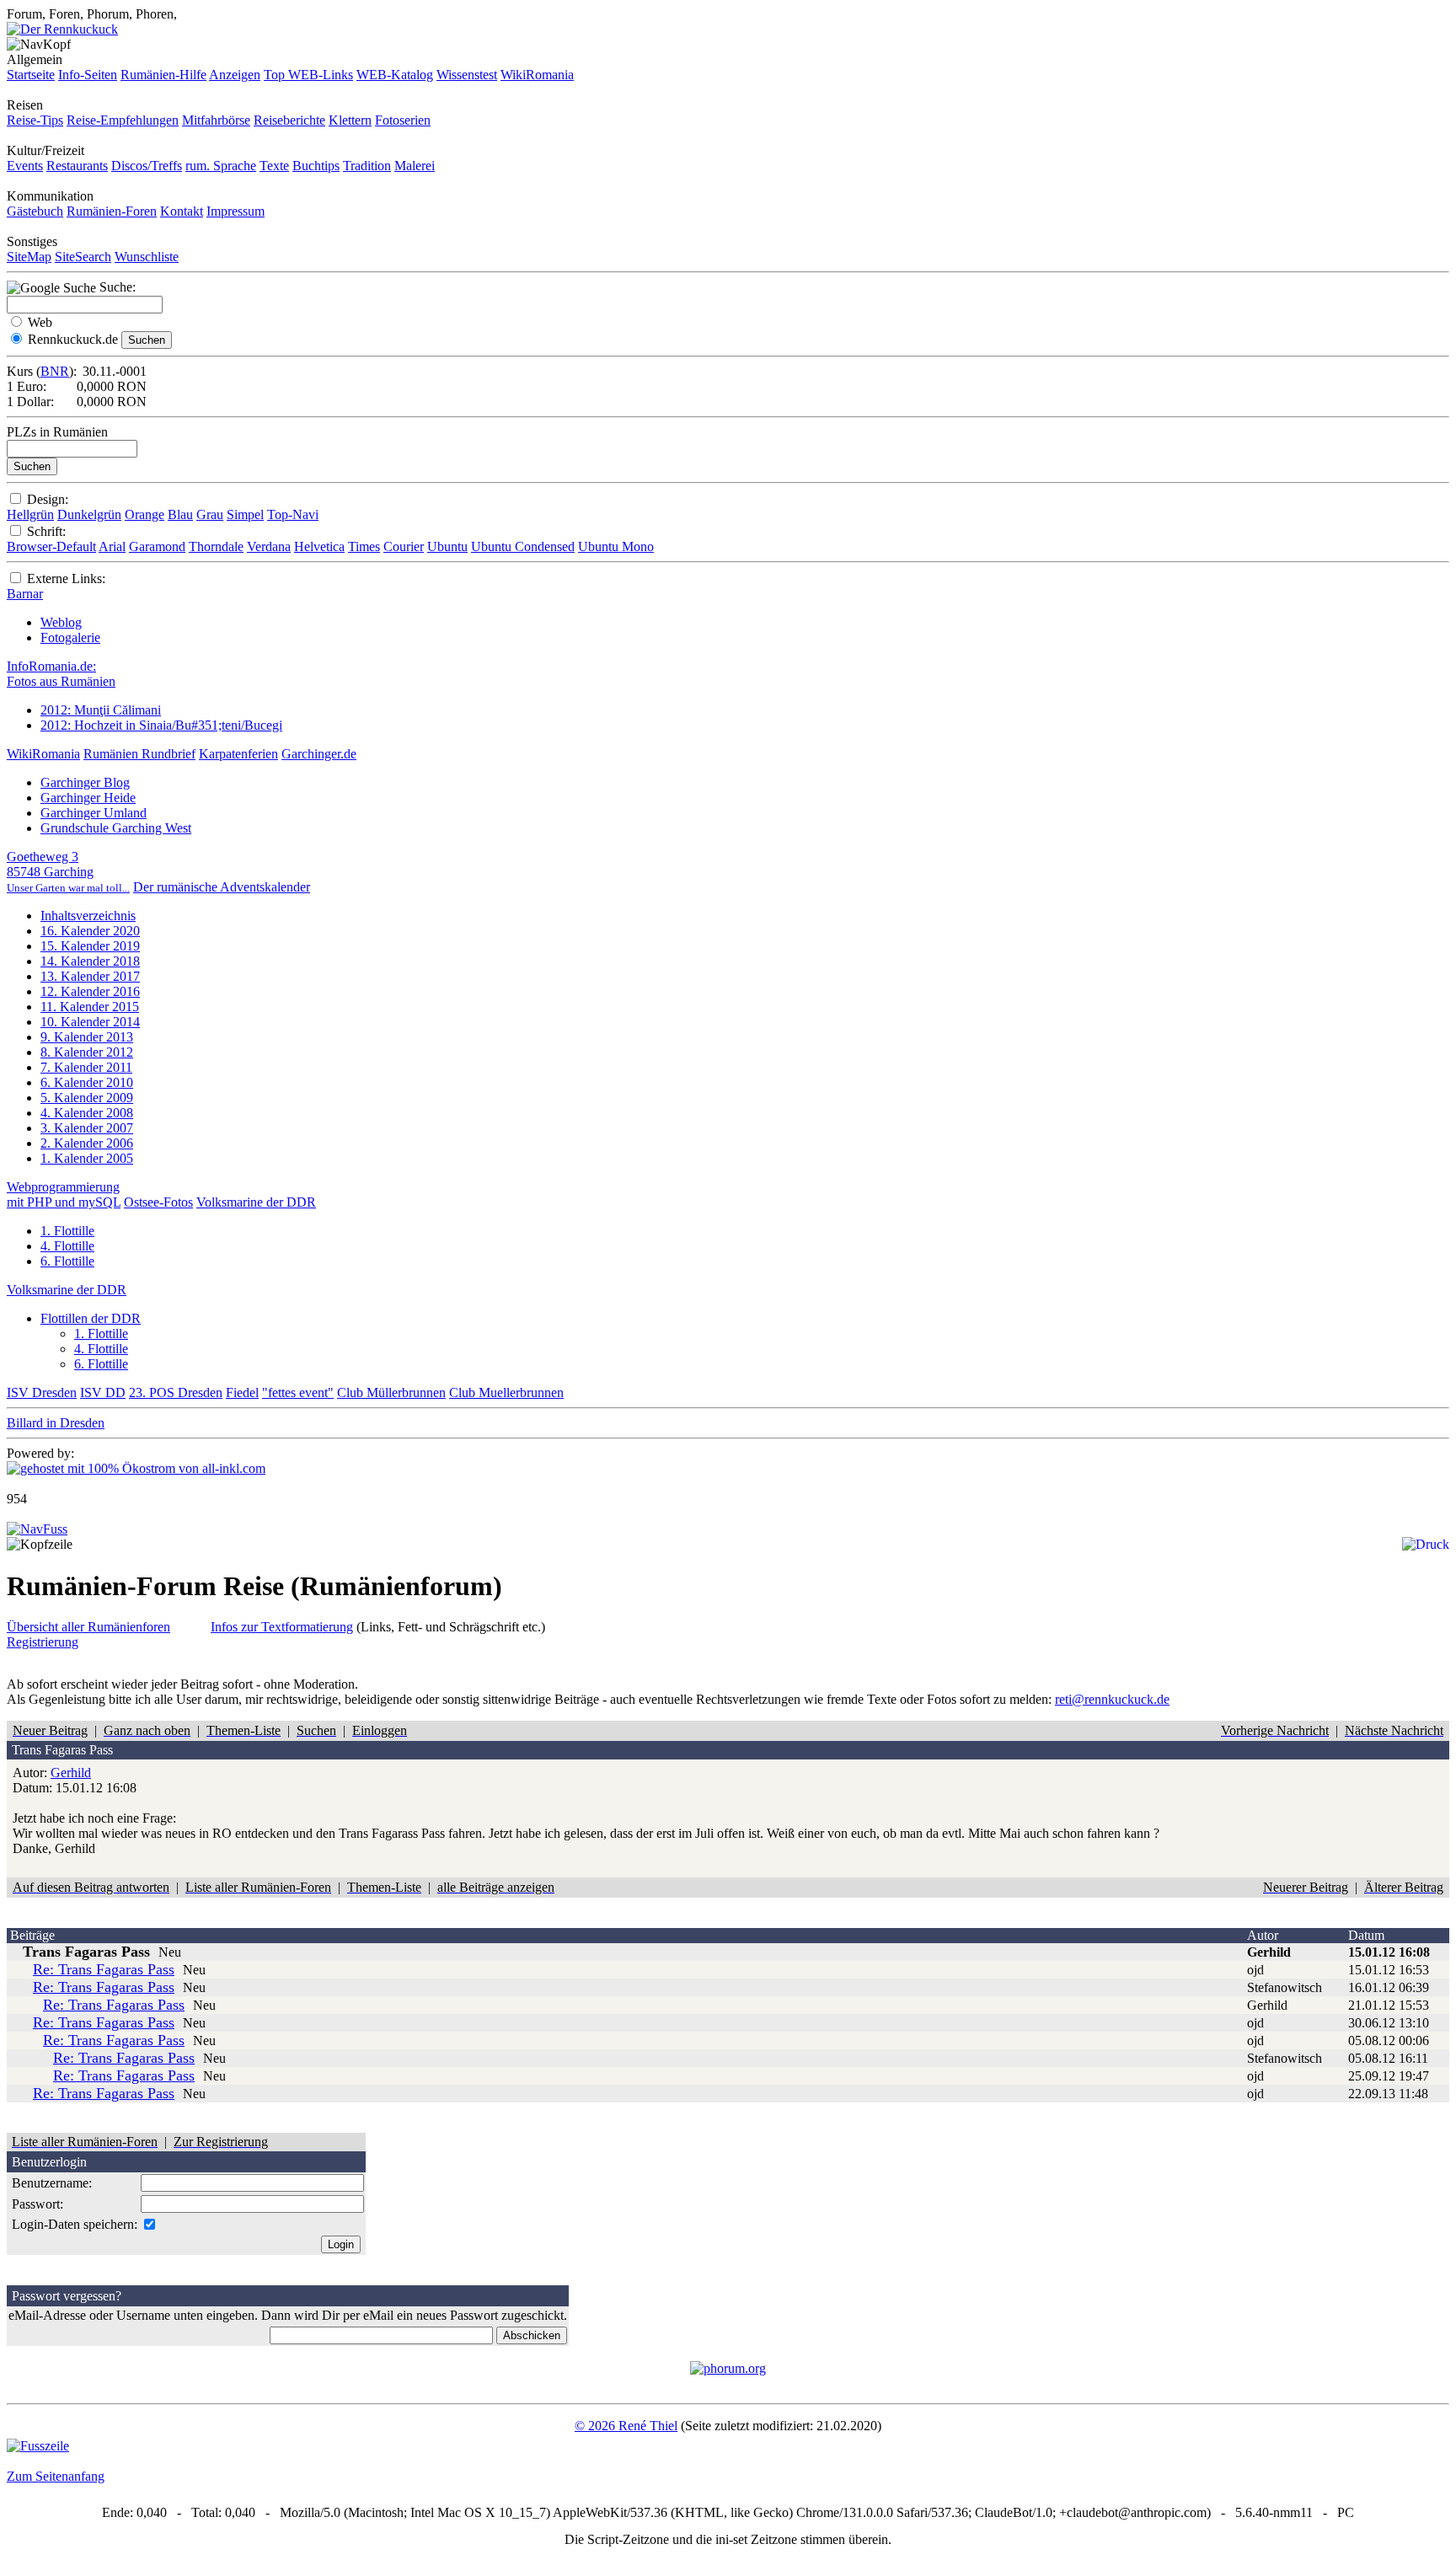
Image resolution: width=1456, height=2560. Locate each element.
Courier (404, 546)
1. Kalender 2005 (87, 1158)
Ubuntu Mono (616, 546)
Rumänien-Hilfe (163, 75)
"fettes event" (298, 1392)
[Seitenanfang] (37, 1529)
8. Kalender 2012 (87, 1052)
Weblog (61, 622)
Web (40, 322)
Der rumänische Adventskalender (222, 887)
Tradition (367, 166)
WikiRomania (537, 75)
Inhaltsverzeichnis (88, 916)
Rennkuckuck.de (73, 339)
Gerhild (71, 1773)
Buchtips (316, 166)
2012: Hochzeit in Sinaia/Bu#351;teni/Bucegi (161, 725)
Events (25, 166)
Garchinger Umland (94, 813)
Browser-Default (51, 546)
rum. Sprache (221, 166)
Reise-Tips (35, 120)
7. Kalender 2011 (86, 1067)
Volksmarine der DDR (256, 1202)
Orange (145, 514)
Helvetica (319, 546)
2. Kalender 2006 (87, 1143)
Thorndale (216, 546)
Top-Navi (293, 514)
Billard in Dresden (56, 1423)
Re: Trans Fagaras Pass (104, 1969)
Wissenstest (467, 75)
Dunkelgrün (89, 514)
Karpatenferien (238, 754)
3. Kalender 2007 (87, 1128)
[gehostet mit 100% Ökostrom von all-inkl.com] (136, 1468)
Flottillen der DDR (91, 1318)
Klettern (350, 120)
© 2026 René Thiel (626, 2426)
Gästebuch (35, 211)
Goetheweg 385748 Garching (68, 872)
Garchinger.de (319, 754)
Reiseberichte (289, 120)
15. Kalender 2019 (90, 946)
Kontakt (182, 211)
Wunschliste (147, 257)
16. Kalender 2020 (90, 931)
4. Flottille (67, 1246)
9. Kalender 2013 (87, 1037)
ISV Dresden (42, 1392)
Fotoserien (403, 120)
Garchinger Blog (85, 782)
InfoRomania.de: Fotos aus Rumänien (61, 674)
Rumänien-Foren (112, 211)
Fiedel (242, 1392)
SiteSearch (83, 257)
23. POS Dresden (176, 1392)
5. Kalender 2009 (87, 1098)
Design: (48, 499)
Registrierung (43, 1642)
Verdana (269, 546)
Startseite (31, 75)
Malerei (415, 166)
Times (364, 546)
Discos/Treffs (147, 166)
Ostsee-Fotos (158, 1202)
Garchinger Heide (88, 798)
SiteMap (29, 257)
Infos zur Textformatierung (282, 1627)
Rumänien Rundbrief (139, 754)
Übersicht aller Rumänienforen (88, 1627)
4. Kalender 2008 (87, 1113)
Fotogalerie (70, 637)
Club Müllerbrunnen (391, 1392)
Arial (112, 546)
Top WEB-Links (308, 75)
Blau (180, 514)
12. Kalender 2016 (90, 991)
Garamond (157, 546)
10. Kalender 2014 (90, 1022)
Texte (274, 166)
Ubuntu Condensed (523, 546)
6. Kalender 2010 (87, 1082)
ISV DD (103, 1392)
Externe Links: (66, 578)
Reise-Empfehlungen (123, 120)
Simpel (245, 514)
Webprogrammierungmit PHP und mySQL (64, 1194)
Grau (210, 514)
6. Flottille (67, 1261)
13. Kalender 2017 (90, 976)
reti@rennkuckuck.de (1112, 1699)
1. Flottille (67, 1231)
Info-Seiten (88, 75)
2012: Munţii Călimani (101, 710)
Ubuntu (447, 546)
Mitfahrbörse (216, 120)
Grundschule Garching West (116, 828)
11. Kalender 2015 (90, 1007)
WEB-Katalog (395, 75)
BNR (55, 371)
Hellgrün (30, 514)
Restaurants (77, 166)
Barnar (25, 594)
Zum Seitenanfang (56, 2476)
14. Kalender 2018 (90, 961)
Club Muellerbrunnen (506, 1392)
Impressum (236, 211)
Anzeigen (235, 75)
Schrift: (46, 531)
